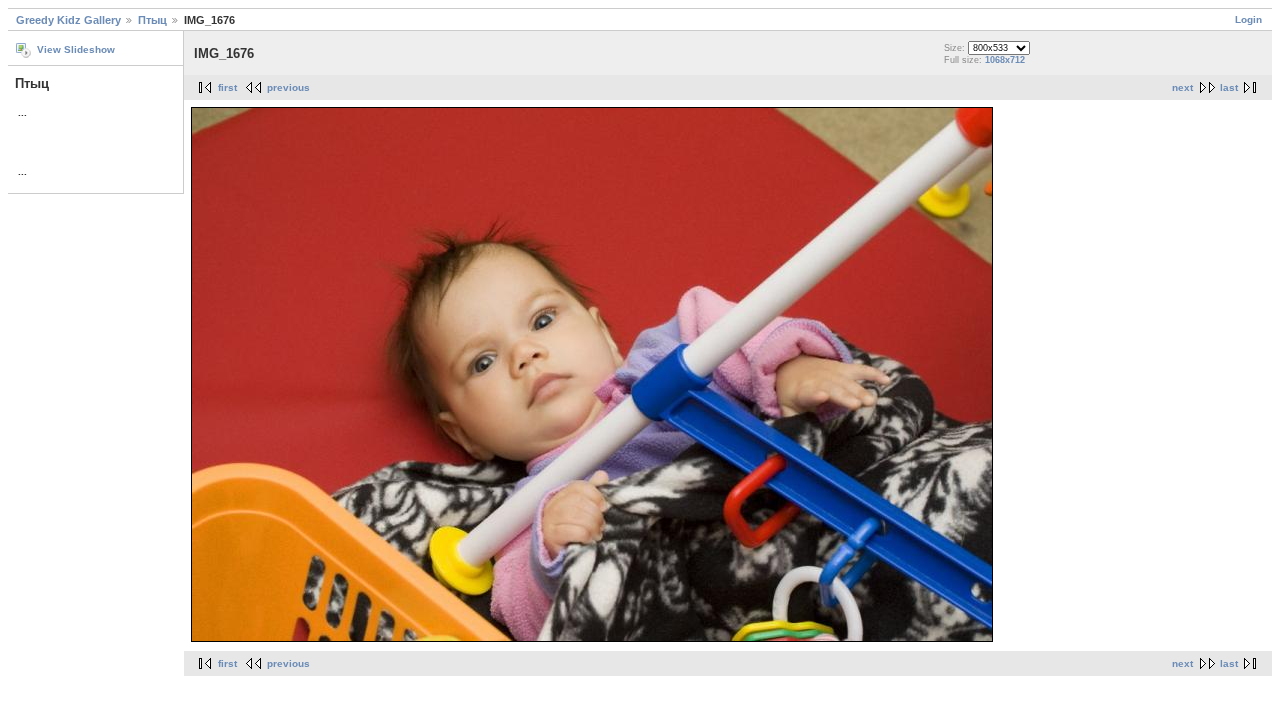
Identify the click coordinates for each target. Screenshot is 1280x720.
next (1182, 87)
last (1229, 87)
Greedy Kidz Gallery (68, 20)
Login (1248, 19)
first (227, 87)
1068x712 (1005, 60)
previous (288, 87)
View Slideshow (76, 49)
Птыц (152, 20)
